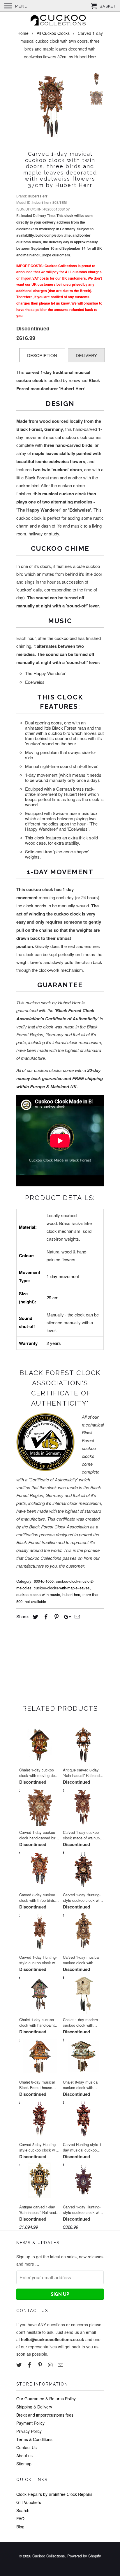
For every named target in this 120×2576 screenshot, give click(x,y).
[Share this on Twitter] (35, 1616)
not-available (35, 1601)
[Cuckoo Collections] (60, 21)
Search (23, 2510)
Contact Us (27, 2447)
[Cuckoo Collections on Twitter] (20, 2365)
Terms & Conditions (34, 2439)
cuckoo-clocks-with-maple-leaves (62, 1588)
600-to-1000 (44, 1581)
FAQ (20, 2519)
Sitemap (24, 2464)
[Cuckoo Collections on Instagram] (51, 2365)
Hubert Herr (38, 196)
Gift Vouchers (29, 2502)
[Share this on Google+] (66, 1616)
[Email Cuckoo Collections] (61, 2365)
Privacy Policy (29, 2431)
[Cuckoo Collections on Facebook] (30, 2365)
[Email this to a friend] (76, 1616)
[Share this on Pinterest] (56, 1616)
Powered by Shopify (84, 2556)
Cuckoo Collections (49, 2556)
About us (24, 2456)
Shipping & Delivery (34, 2407)
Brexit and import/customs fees (45, 2415)
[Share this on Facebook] (45, 1616)
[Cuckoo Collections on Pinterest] (40, 2365)
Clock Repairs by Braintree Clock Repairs (54, 2494)
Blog (20, 2527)
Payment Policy (30, 2423)
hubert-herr (71, 1594)
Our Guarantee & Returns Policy (46, 2399)
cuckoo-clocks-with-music (38, 1594)
